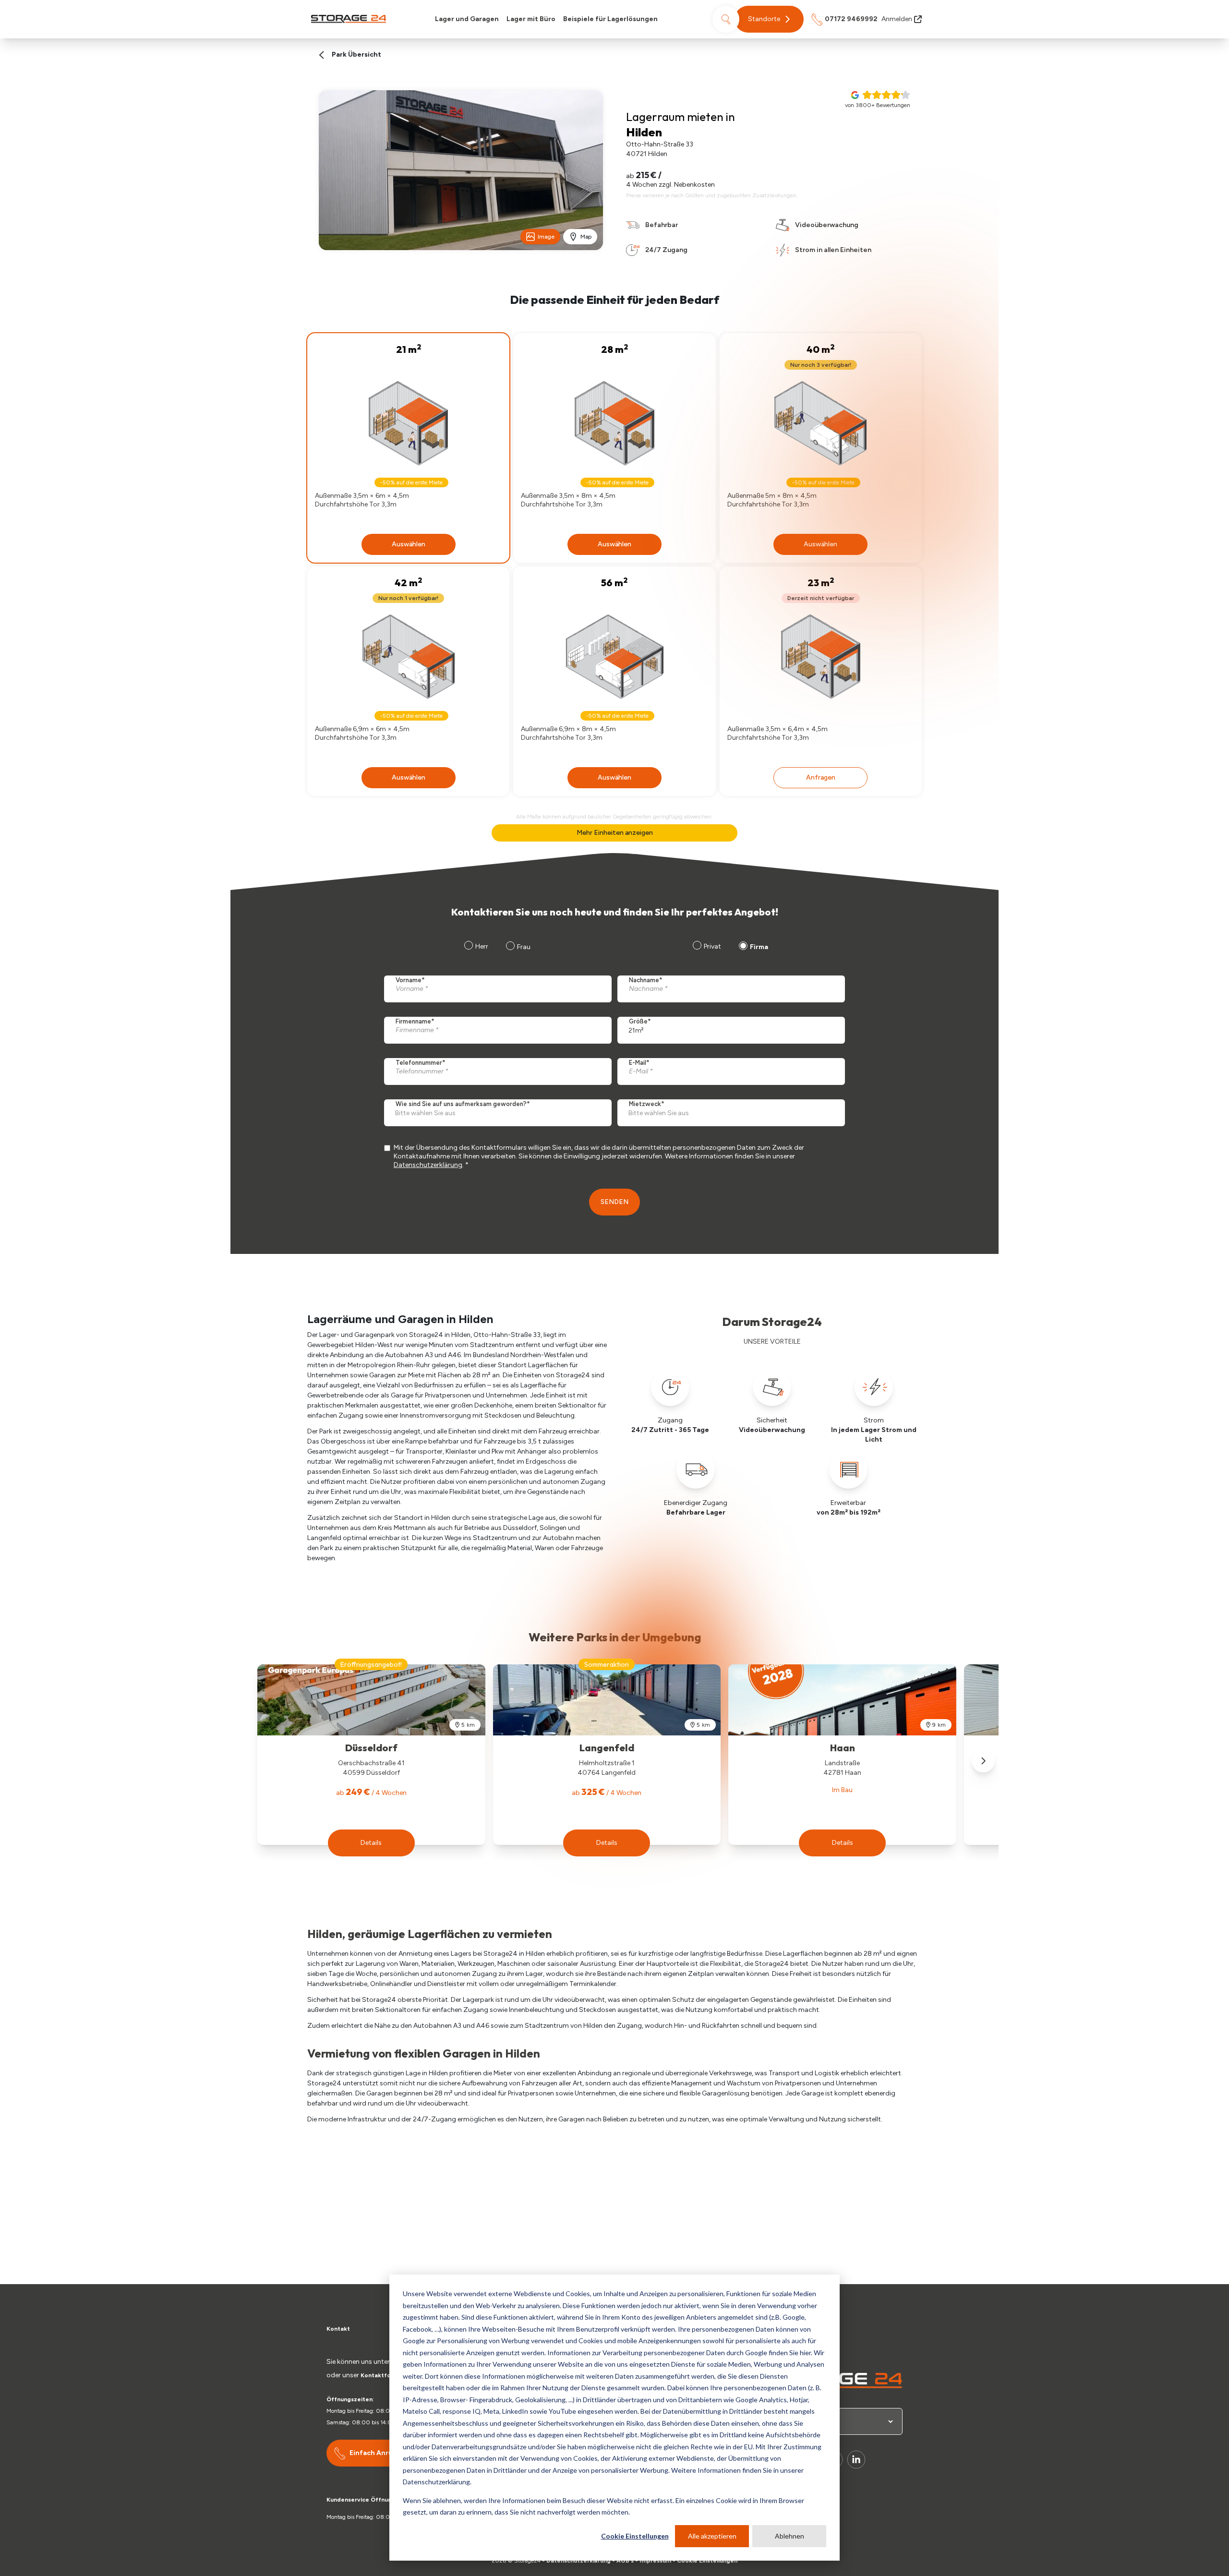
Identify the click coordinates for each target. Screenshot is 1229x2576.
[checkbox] (729, 948)
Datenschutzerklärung (428, 1165)
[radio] (706, 948)
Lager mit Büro (531, 19)
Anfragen (821, 777)
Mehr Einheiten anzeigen (615, 833)
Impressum (655, 2561)
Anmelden (897, 19)
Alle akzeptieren (712, 2536)
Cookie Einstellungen (635, 2536)
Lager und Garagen (467, 19)
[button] (769, 19)
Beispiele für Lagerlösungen (610, 19)
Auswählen (409, 544)
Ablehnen (789, 2536)
